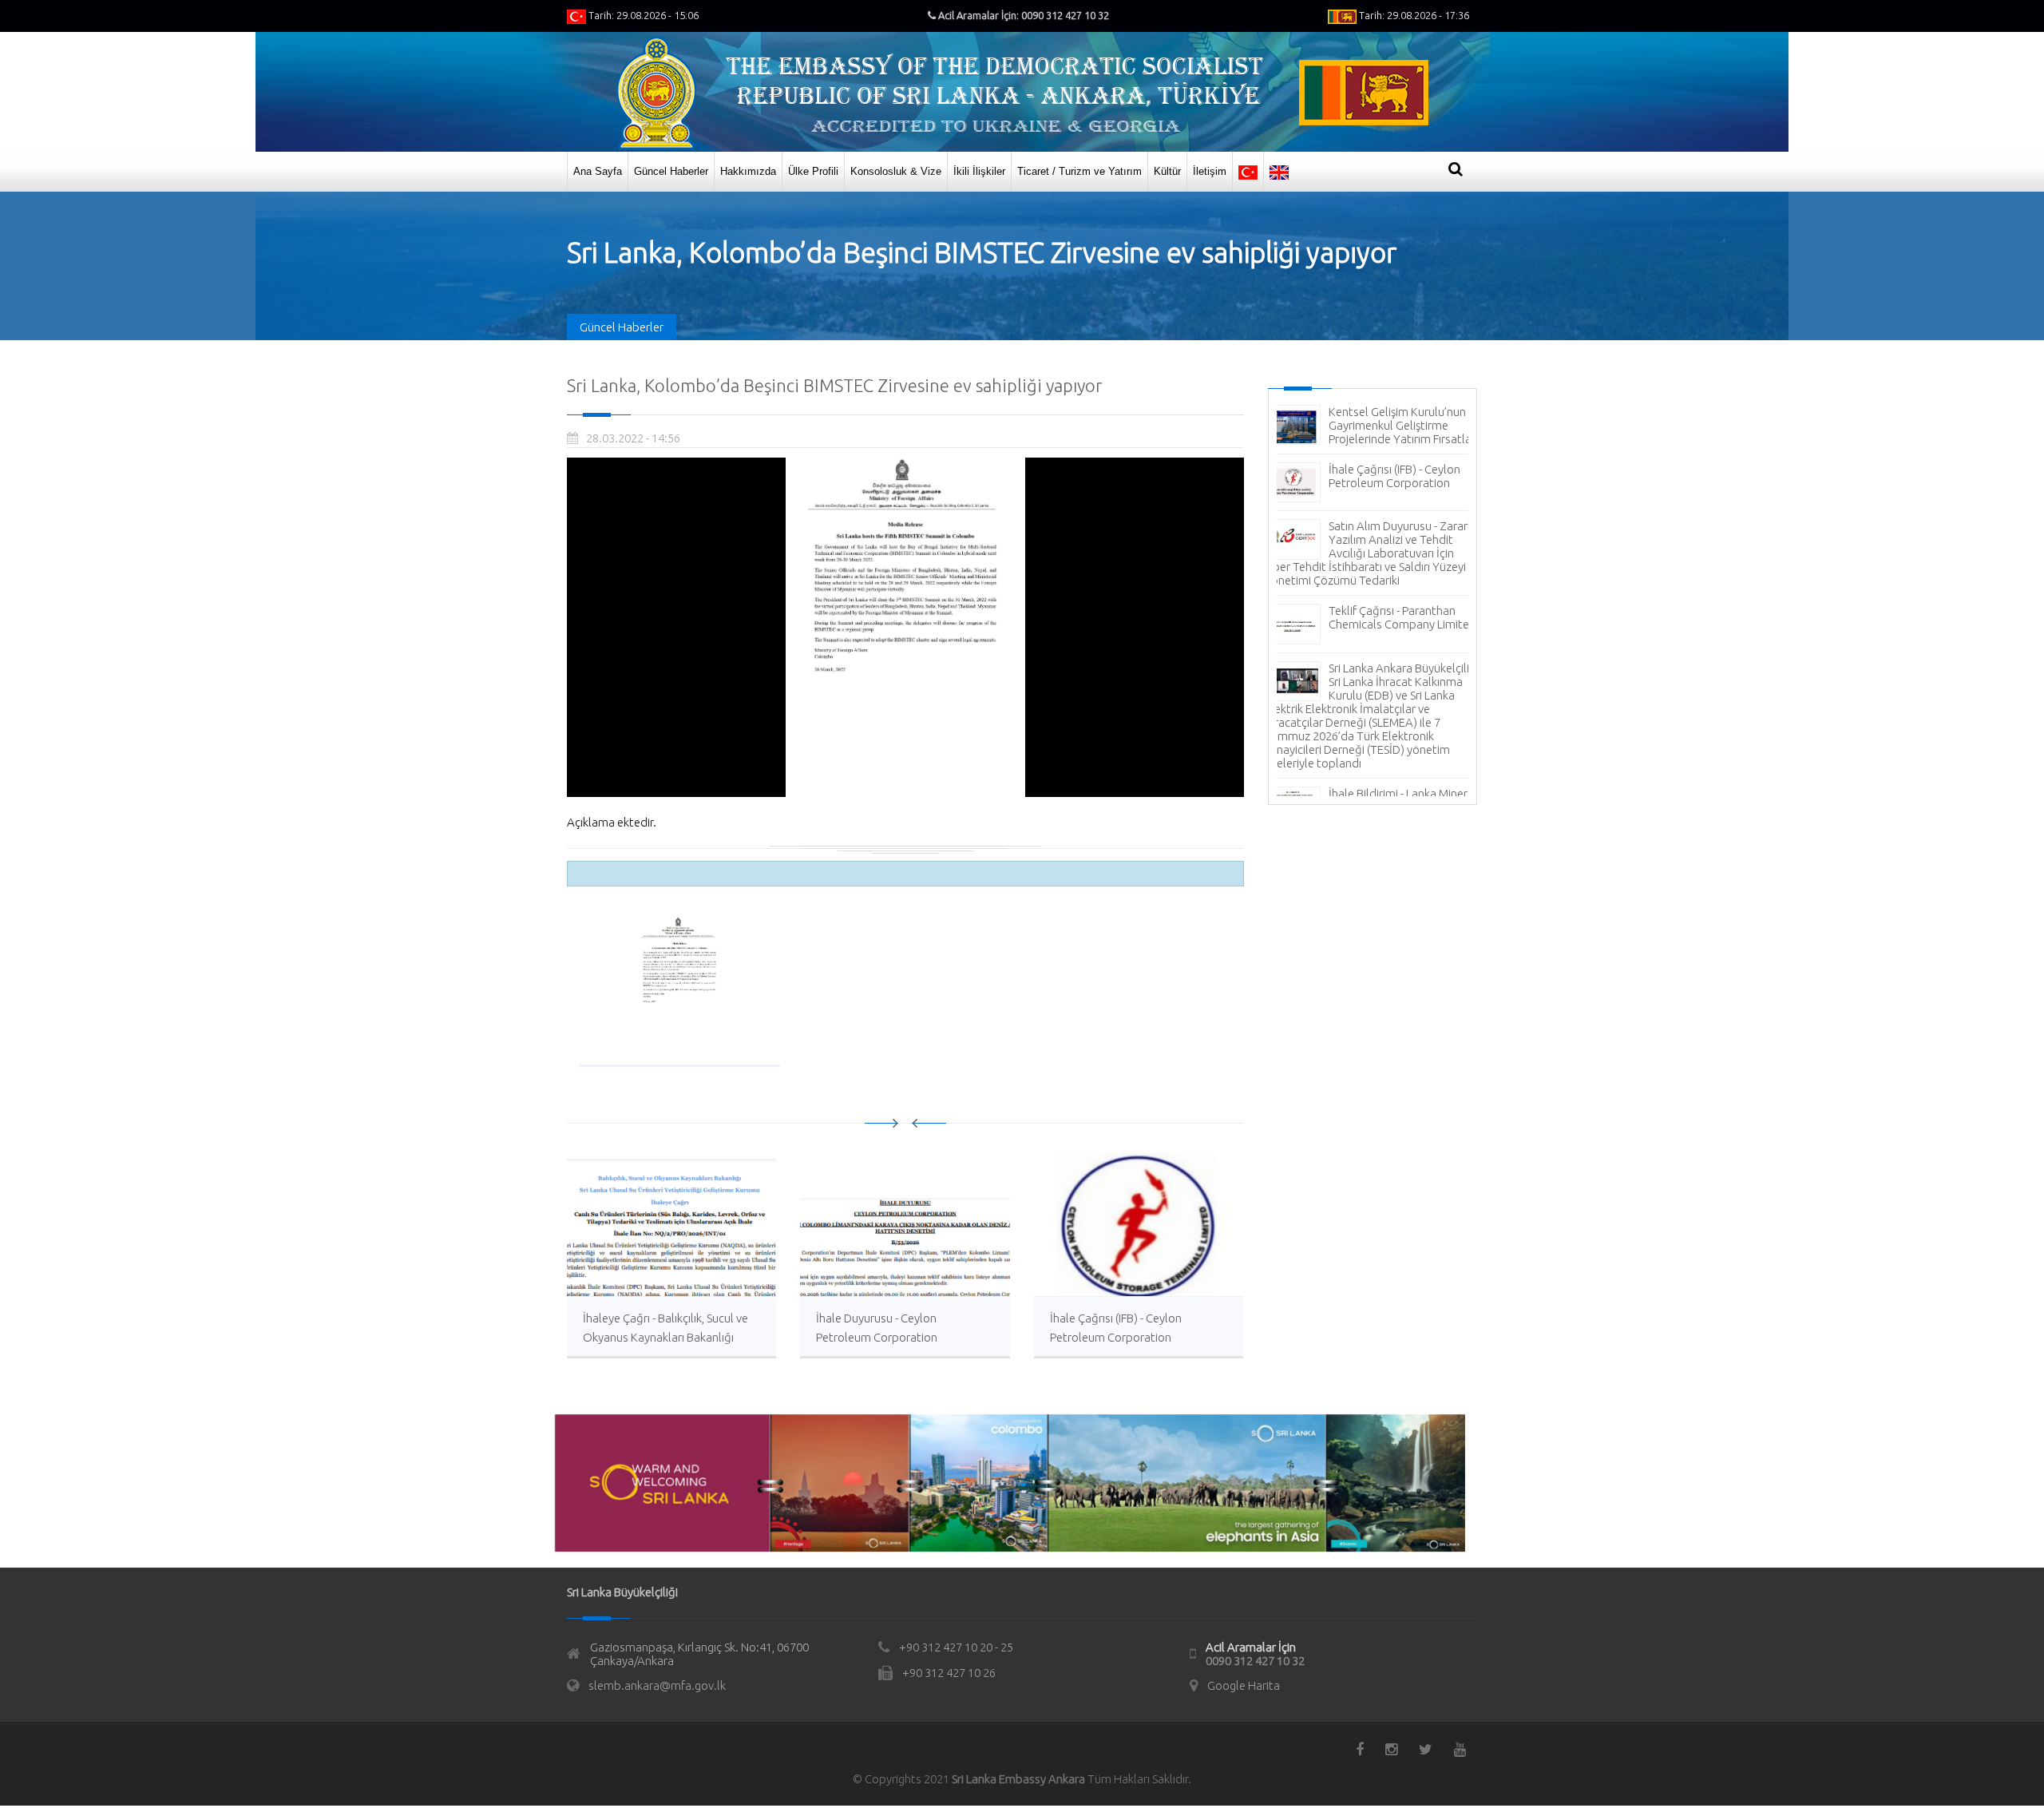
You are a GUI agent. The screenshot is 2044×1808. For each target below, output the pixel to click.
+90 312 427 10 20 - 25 (956, 1647)
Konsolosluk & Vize (896, 171)
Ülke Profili (813, 171)
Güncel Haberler (671, 171)
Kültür (1167, 171)
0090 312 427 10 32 (1255, 1661)
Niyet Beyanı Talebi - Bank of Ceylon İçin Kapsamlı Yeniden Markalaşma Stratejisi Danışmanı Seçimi (1372, 759)
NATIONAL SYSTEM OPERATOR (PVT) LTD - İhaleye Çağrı (1388, 638)
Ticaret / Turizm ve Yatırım (1079, 171)
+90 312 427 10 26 (949, 1673)
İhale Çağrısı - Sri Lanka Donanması (1386, 574)
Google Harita (1244, 1685)
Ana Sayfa (598, 171)
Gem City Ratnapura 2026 (1395, 682)
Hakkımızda (748, 171)
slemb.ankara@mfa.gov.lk (657, 1685)
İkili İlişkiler (979, 171)
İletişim (1210, 171)
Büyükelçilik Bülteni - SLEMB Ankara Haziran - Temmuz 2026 (1399, 425)
